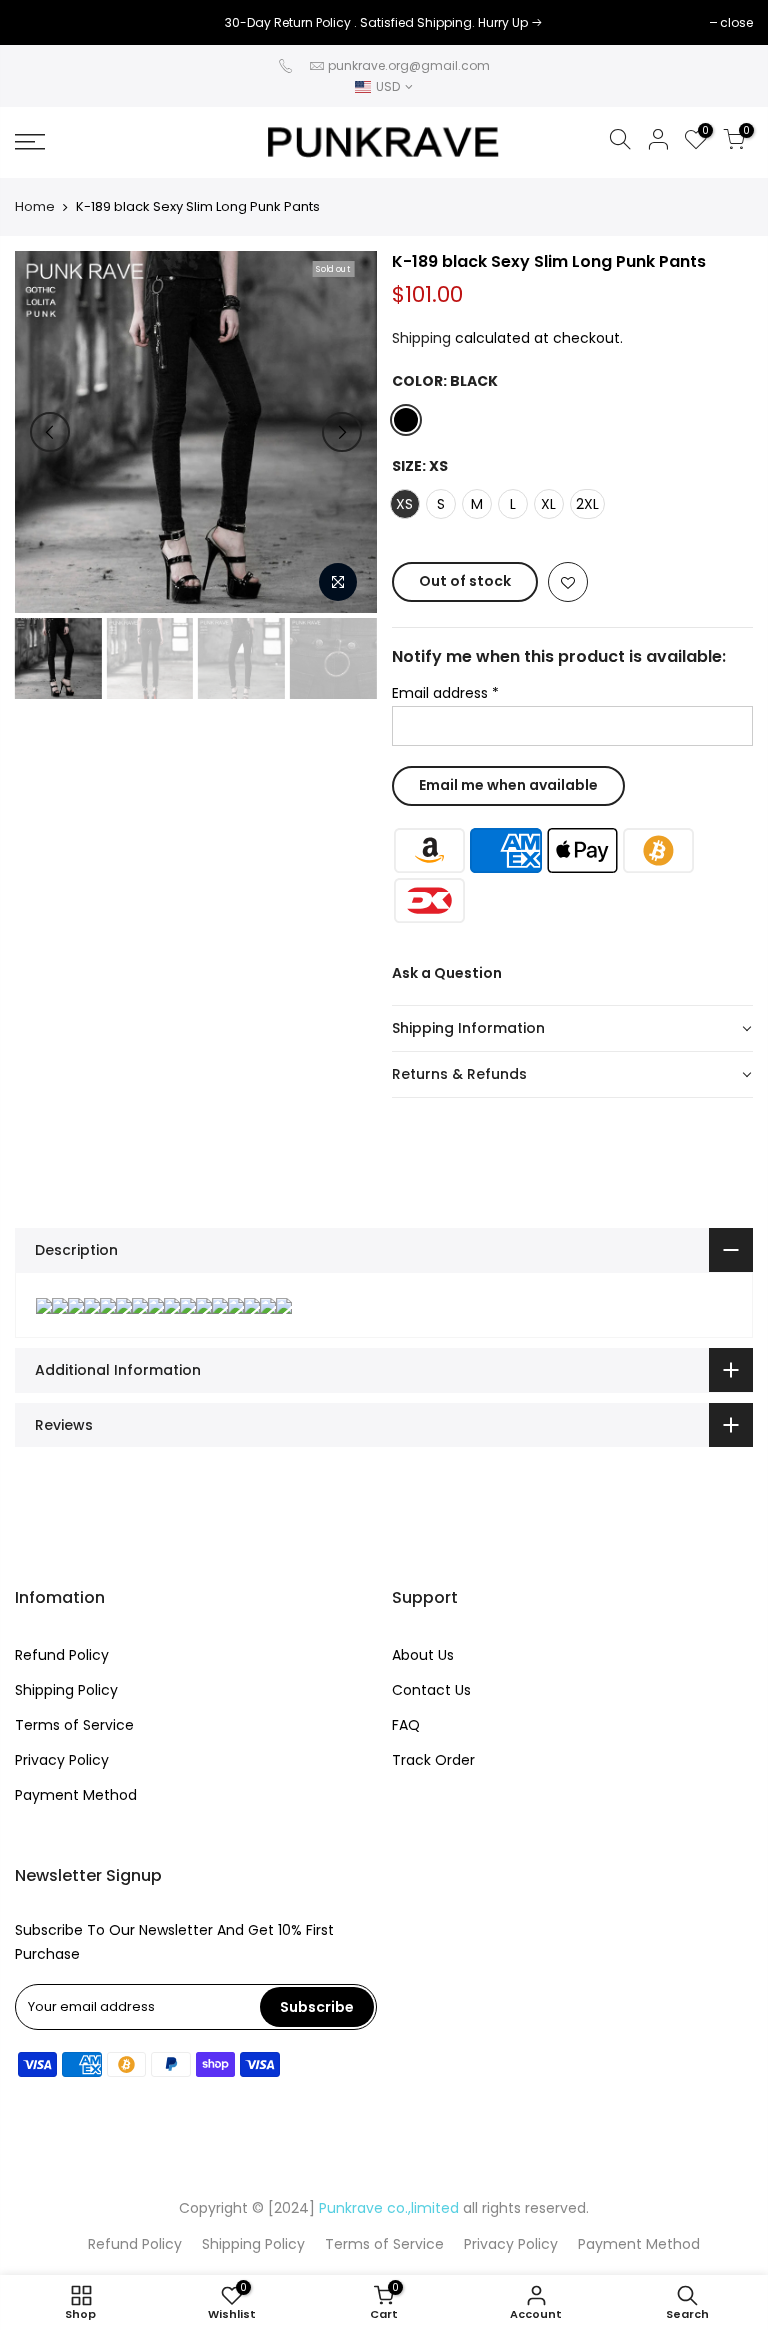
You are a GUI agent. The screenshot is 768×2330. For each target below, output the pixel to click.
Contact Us (431, 1690)
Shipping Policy (66, 1690)
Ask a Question (447, 973)
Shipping (421, 338)
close (41, 22)
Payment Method (76, 1795)
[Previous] (50, 432)
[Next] (342, 432)
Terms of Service (74, 1725)
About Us (423, 1655)
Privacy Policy (62, 1760)
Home (35, 207)
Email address (445, 693)
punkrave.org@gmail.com (409, 65)
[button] (573, 1029)
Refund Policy (62, 1655)
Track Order (433, 1760)
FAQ (406, 1725)
